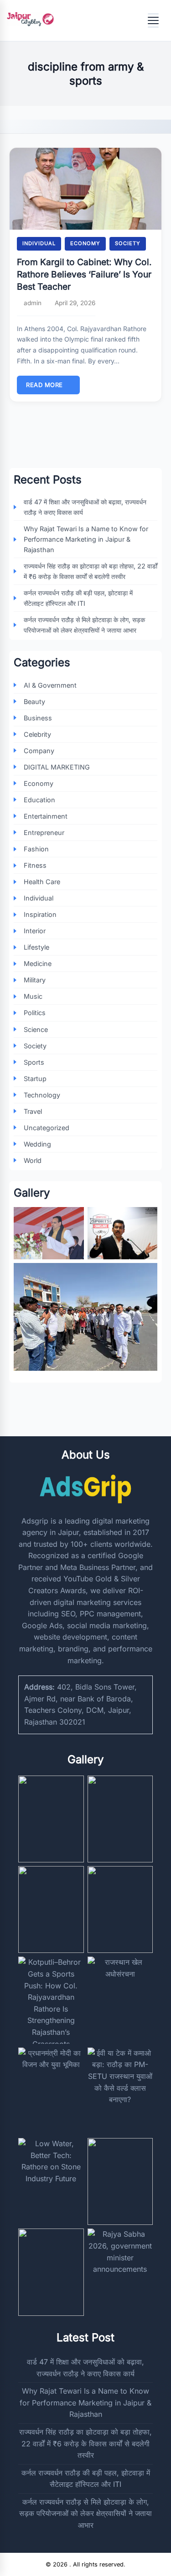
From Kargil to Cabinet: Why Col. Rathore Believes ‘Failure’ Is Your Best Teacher (84, 274)
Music (33, 996)
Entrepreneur (44, 833)
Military (35, 980)
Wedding (37, 1144)
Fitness (35, 865)
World (33, 1160)
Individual (39, 243)
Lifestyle (36, 947)
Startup (35, 1079)
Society (128, 243)
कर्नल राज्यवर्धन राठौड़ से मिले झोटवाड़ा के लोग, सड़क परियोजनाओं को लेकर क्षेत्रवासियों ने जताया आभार (84, 625)
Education (39, 800)
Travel (33, 1111)
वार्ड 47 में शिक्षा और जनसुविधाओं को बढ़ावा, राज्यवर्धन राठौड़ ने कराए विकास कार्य (85, 507)
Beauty (34, 702)
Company (39, 751)
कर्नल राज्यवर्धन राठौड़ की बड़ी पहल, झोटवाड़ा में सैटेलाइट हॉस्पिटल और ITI (78, 598)
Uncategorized (47, 1128)
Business (38, 718)
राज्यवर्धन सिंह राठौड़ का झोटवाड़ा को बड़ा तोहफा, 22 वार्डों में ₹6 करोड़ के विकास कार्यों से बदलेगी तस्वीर (91, 571)
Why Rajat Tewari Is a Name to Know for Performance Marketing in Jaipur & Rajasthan (86, 539)
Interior (35, 931)
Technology (42, 1095)
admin (33, 303)
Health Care (42, 882)
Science (36, 1029)
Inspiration (40, 914)
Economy (85, 243)
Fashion (36, 849)
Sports (34, 1062)
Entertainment (46, 816)
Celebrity (37, 734)
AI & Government (50, 685)
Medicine (38, 963)
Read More (44, 385)
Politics (35, 1013)
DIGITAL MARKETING (57, 767)
